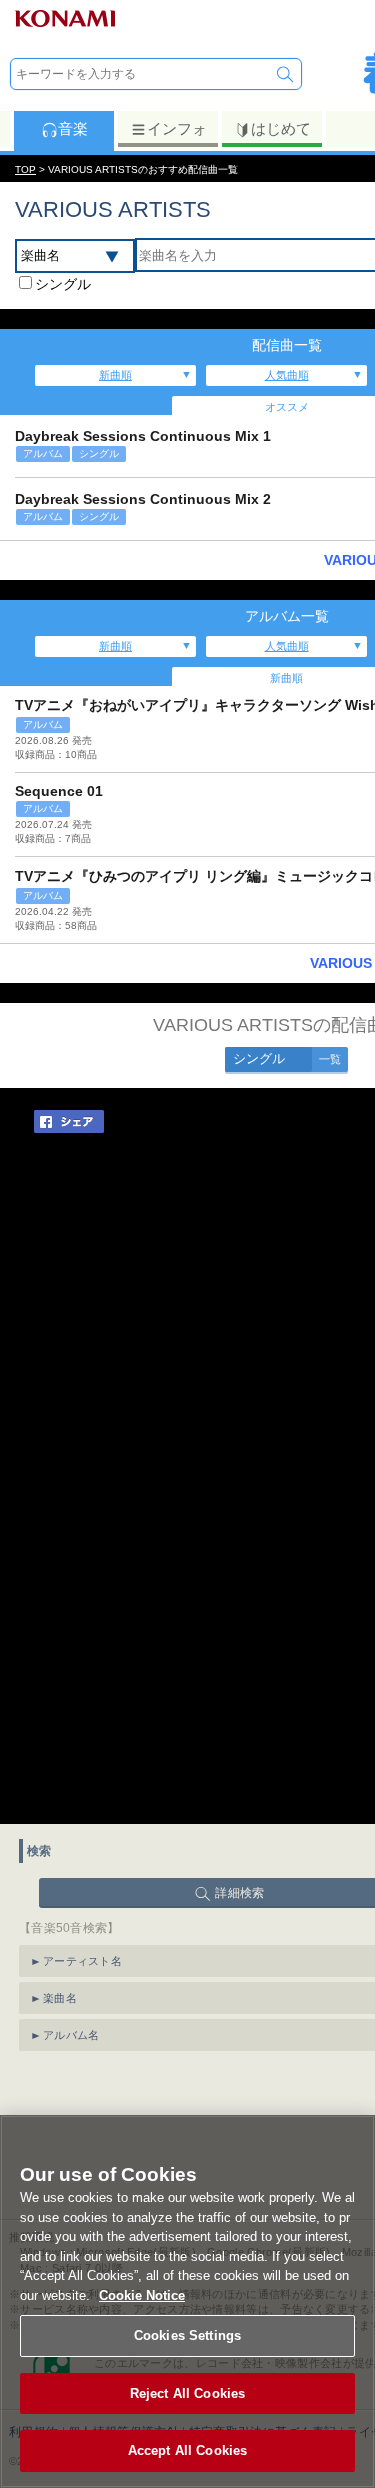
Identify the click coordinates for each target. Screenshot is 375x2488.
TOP (25, 169)
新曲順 (115, 375)
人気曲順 (287, 375)
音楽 (73, 128)
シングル (63, 284)
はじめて (281, 128)
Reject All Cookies (187, 2393)
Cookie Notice (142, 2295)
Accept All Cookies (187, 2450)
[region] (187, 2301)
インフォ (177, 128)
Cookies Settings (187, 2335)
